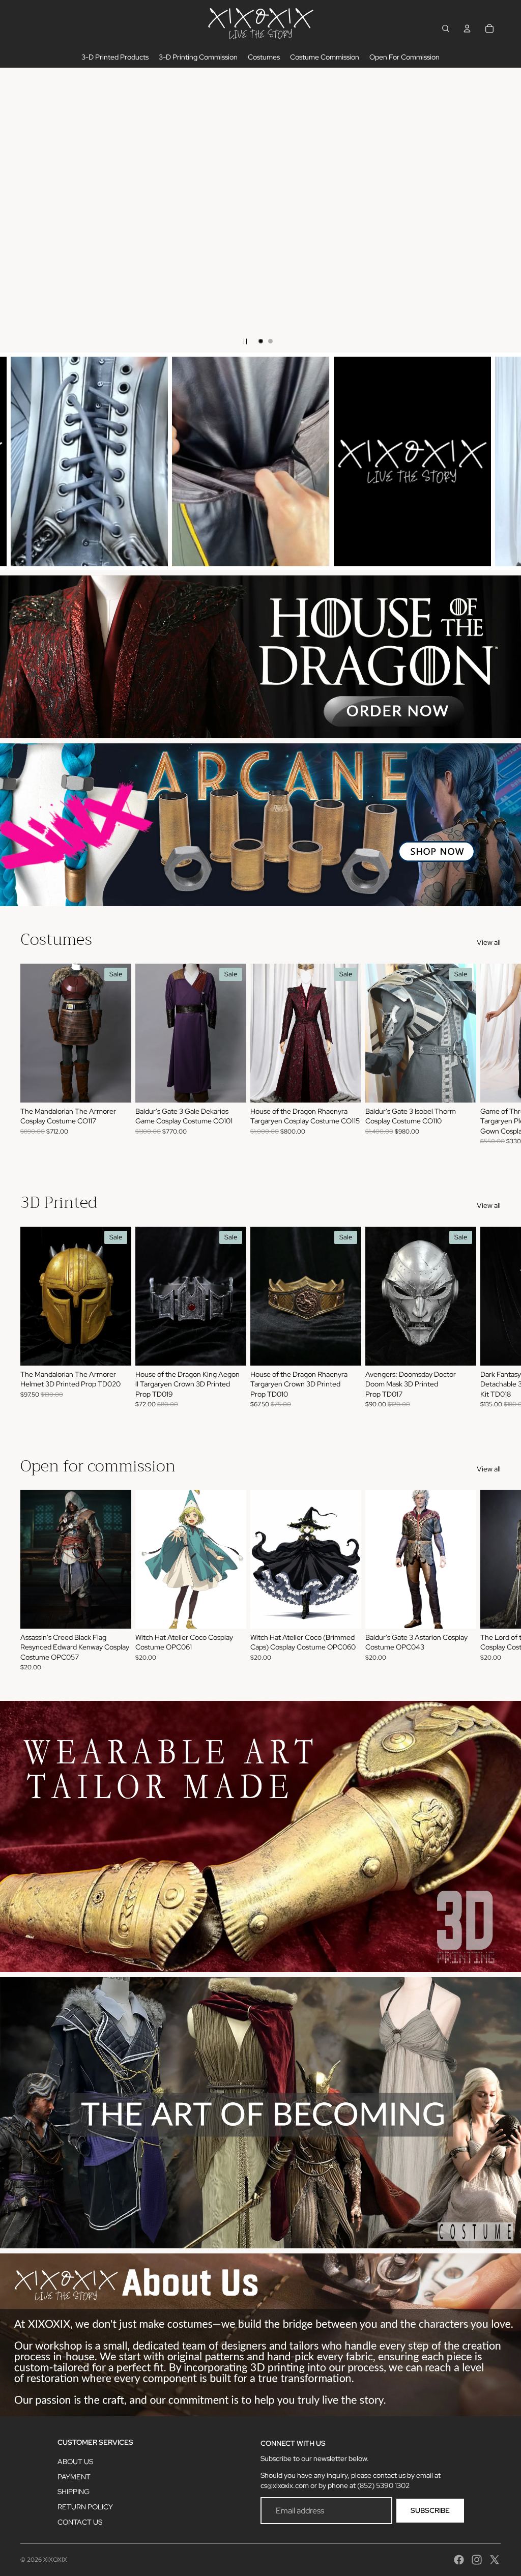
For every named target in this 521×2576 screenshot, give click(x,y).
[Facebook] (459, 2560)
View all (489, 942)
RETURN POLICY (85, 2507)
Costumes (56, 939)
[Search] (446, 28)
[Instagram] (477, 2560)
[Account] (467, 28)
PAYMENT (74, 2477)
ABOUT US (75, 2462)
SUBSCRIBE (430, 2510)
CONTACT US (80, 2522)
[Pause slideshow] (245, 341)
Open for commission (98, 1466)
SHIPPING (74, 2492)
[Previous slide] (16, 210)
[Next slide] (505, 210)
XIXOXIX (55, 2560)
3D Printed (59, 1203)
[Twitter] (495, 2560)
